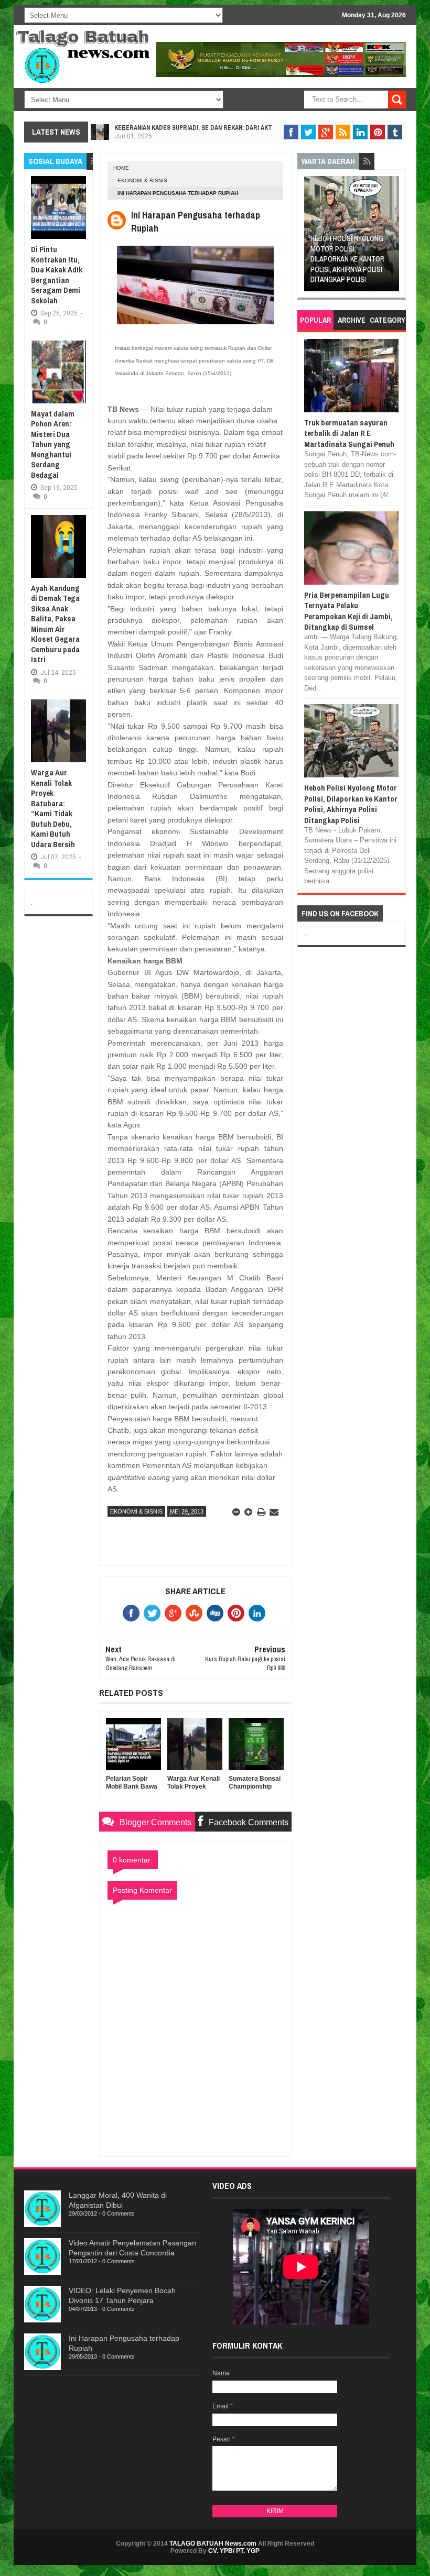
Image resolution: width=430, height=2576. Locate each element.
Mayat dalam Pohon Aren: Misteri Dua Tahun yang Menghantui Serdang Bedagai (53, 444)
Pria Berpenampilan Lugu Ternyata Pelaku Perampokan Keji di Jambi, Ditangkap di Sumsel (348, 611)
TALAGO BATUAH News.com (213, 2544)
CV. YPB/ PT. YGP (234, 2551)
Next (392, 237)
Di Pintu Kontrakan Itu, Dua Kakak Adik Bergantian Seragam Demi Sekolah (57, 275)
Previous (312, 237)
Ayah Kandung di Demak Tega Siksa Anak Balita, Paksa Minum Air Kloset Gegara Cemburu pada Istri (55, 624)
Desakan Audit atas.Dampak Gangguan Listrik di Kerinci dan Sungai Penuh (229, 128)
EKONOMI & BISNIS (142, 180)
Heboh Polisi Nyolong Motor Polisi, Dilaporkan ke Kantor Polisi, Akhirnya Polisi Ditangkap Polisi (332, 259)
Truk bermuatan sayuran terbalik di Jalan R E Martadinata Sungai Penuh (349, 433)
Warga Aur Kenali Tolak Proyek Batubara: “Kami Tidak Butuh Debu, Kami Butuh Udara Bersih (53, 808)
